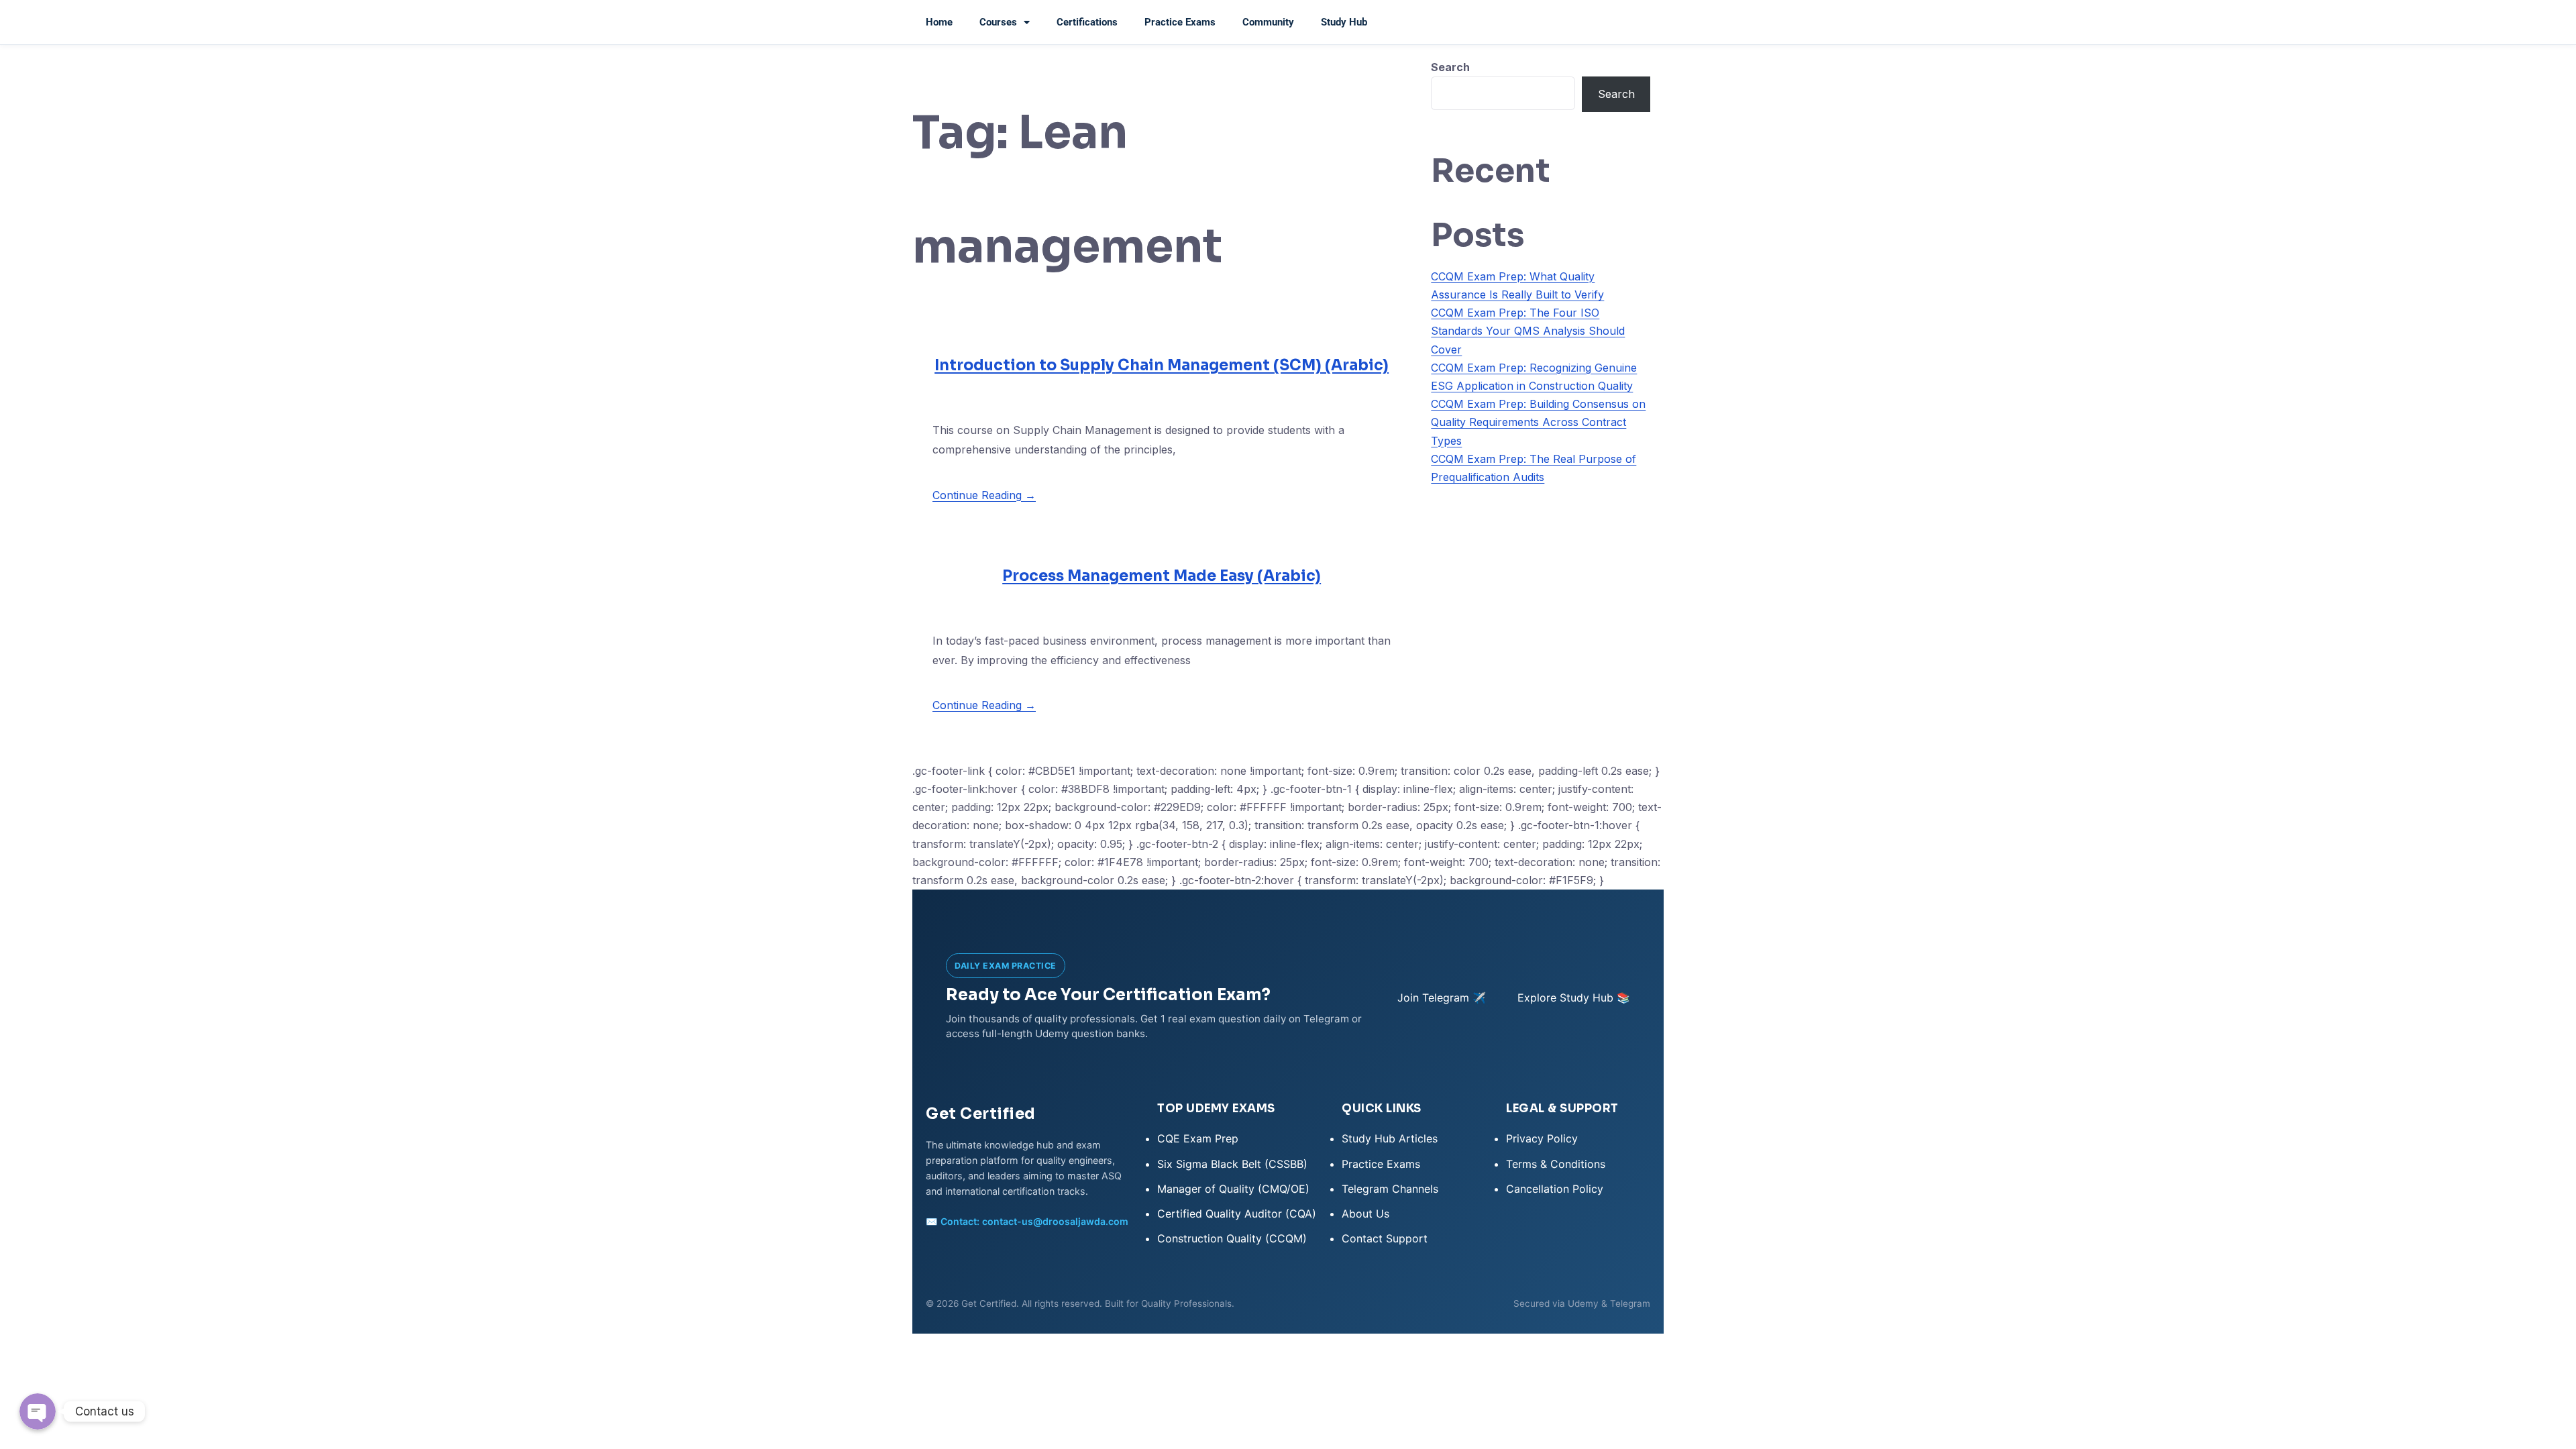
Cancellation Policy (1555, 1189)
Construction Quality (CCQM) (1232, 1238)
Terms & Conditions (1556, 1164)
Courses (998, 22)
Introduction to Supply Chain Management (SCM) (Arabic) (1162, 365)
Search (1450, 67)
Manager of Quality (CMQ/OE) (1233, 1189)
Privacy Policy (1542, 1138)
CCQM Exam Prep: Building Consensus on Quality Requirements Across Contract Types (1538, 422)
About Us (1365, 1214)
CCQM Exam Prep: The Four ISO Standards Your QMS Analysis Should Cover (1528, 331)
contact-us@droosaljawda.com (1055, 1221)
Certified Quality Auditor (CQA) (1237, 1214)
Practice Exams (1180, 22)
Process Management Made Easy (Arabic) (1162, 576)
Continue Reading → (984, 495)
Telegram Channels (1390, 1189)
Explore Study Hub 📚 (1574, 998)
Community (1268, 22)
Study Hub (1344, 22)
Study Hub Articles (1390, 1138)
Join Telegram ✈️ (1442, 998)
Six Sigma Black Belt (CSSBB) (1232, 1164)
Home (939, 22)
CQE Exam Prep (1198, 1138)
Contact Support (1385, 1238)
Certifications (1087, 22)
